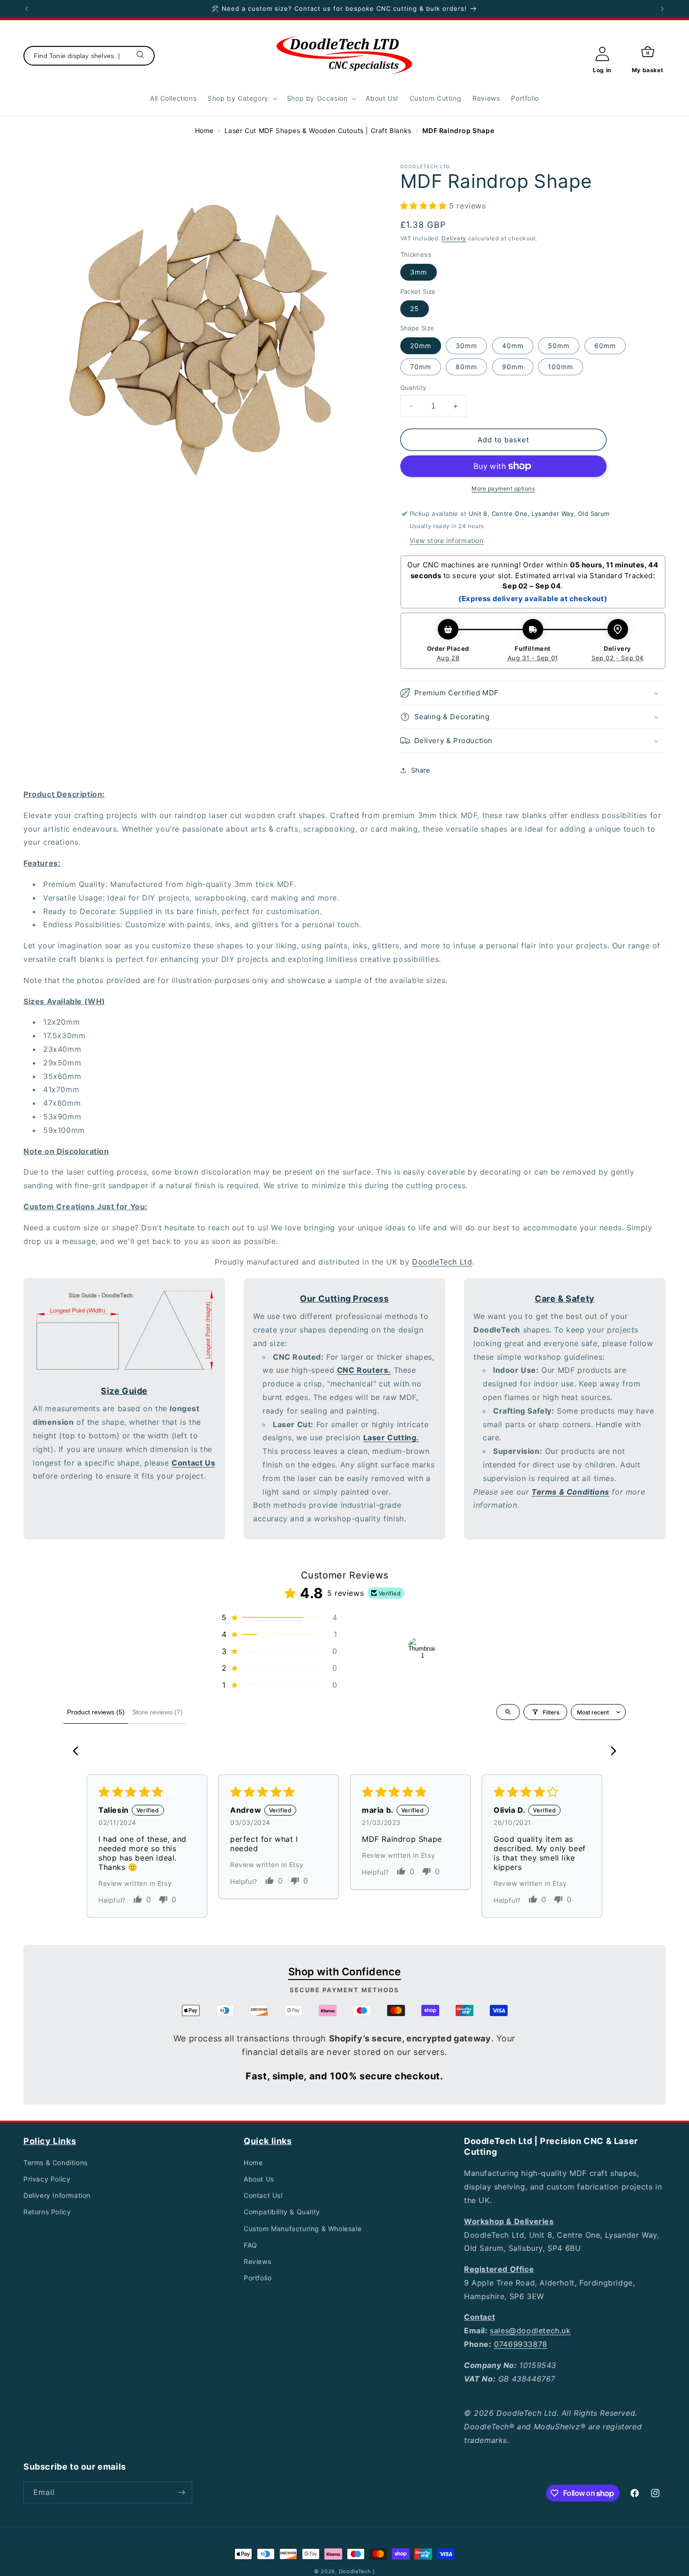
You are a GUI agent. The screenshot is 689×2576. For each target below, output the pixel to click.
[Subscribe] (181, 2492)
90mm (513, 367)
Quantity (413, 387)
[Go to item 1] (422, 1651)
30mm (466, 346)
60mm (605, 346)
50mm (559, 346)
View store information (447, 540)
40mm (513, 346)
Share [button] (421, 770)
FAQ (251, 2245)
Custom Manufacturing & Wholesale (303, 2229)
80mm (466, 367)
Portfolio (258, 2278)
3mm (419, 272)
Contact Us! (263, 2195)
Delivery (454, 238)
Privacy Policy (47, 2179)
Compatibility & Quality (282, 2212)
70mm (421, 367)
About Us (259, 2179)
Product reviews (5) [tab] (96, 1712)
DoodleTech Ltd (442, 1262)
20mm (421, 346)
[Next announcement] (662, 9)
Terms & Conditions (56, 2163)
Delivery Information (57, 2195)
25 (415, 309)
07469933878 (521, 2344)
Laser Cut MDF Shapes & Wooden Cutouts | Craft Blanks (318, 130)
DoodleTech (355, 2571)
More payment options (503, 488)
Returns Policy (47, 2212)
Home (204, 130)
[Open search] (508, 1712)
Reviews (257, 2261)
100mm (561, 367)
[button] (242, 98)
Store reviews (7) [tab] (157, 1712)
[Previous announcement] (27, 9)
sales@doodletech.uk (530, 2330)
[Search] (141, 56)
